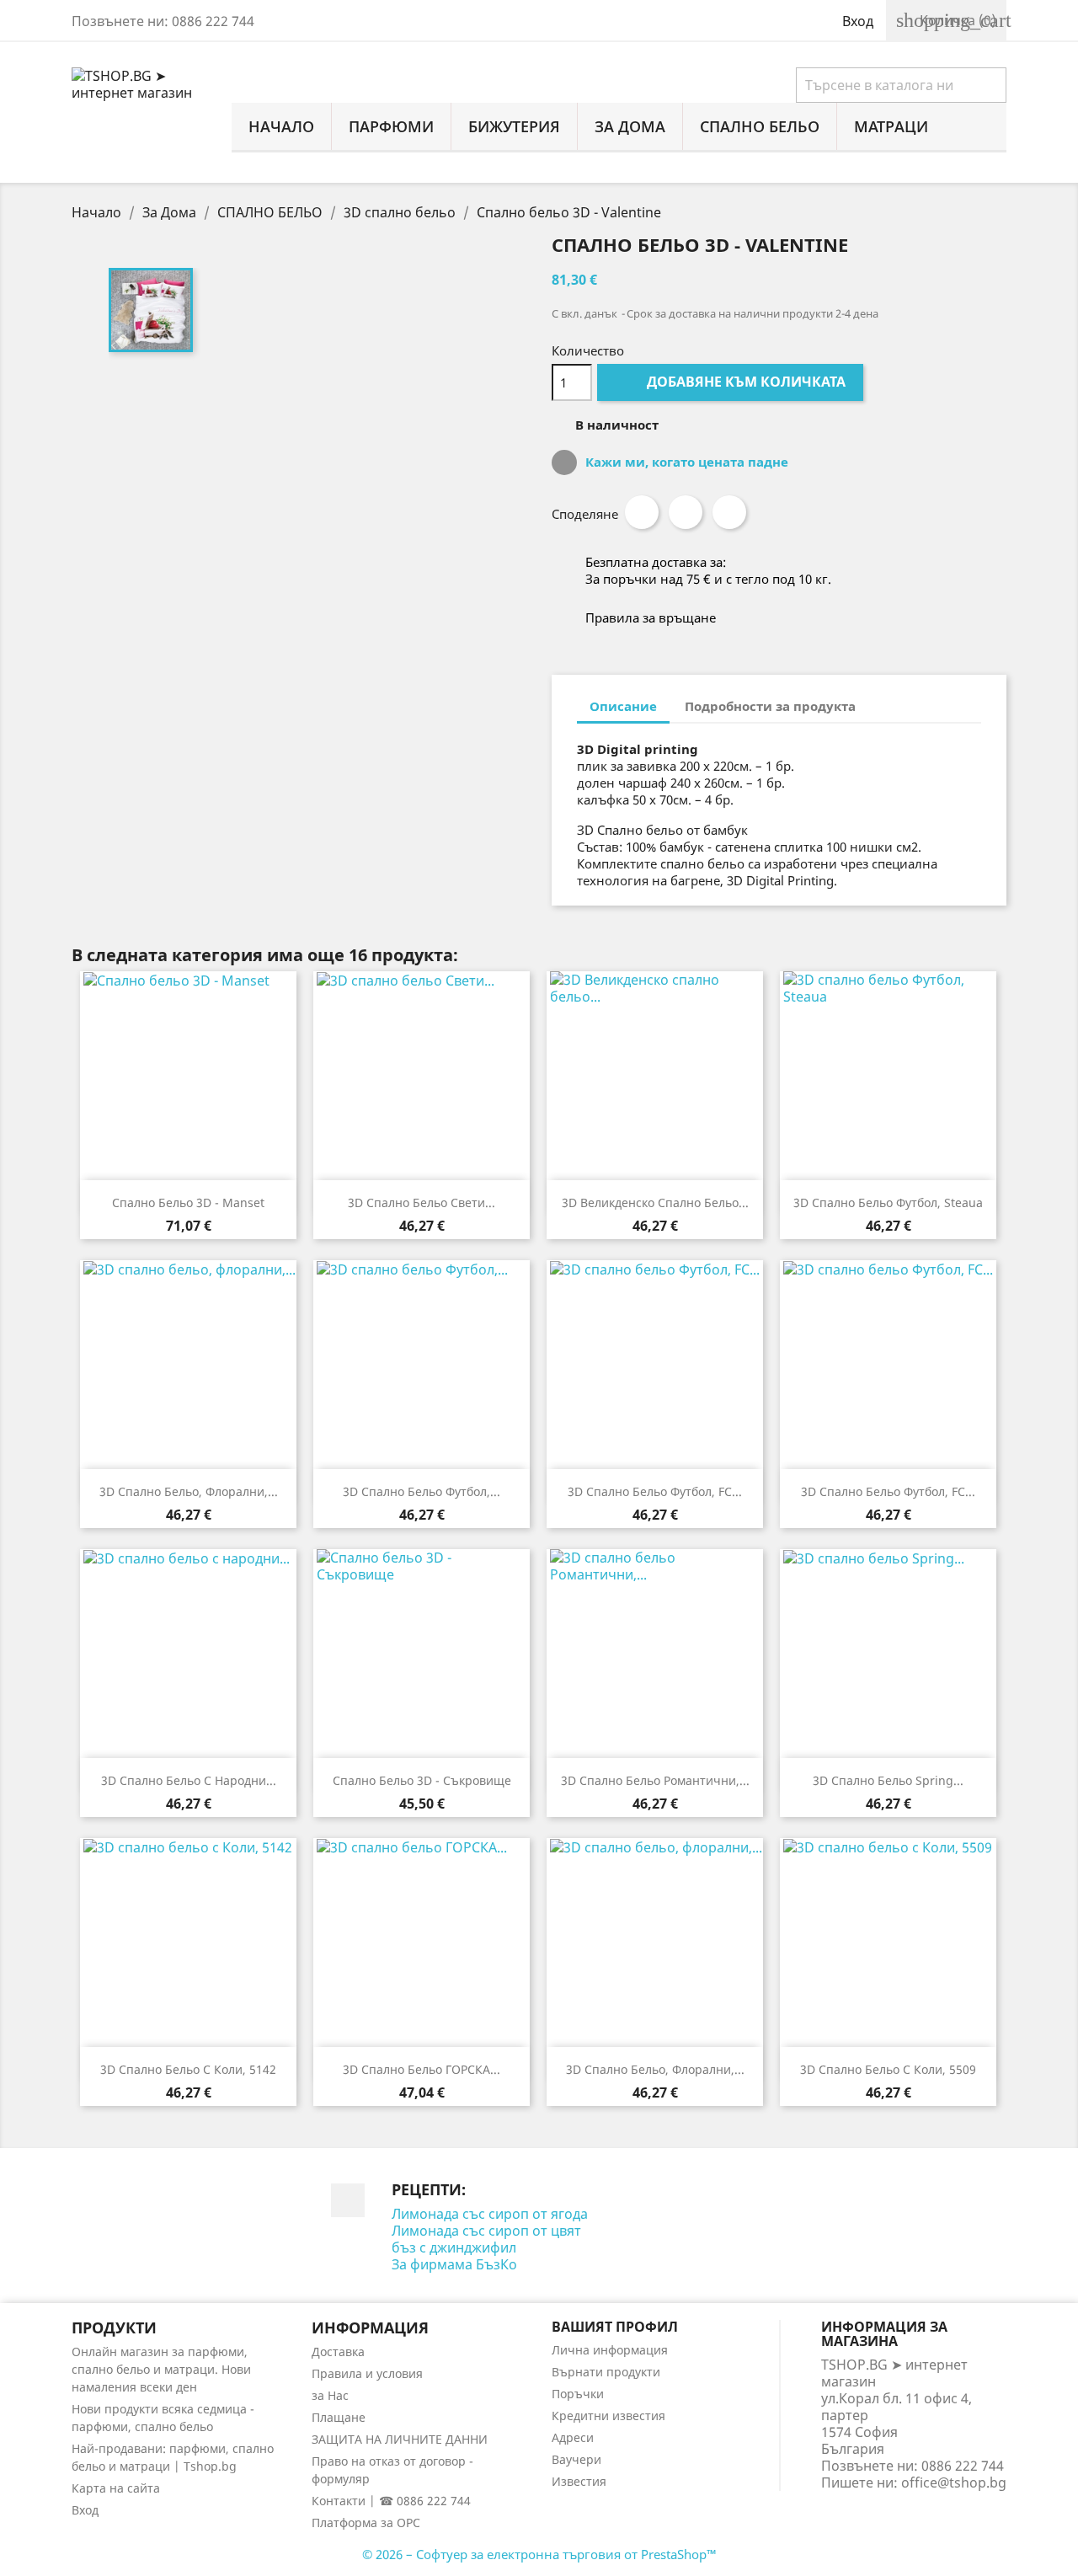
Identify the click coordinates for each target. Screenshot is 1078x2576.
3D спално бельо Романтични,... (655, 1780)
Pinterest (729, 512)
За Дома (630, 126)
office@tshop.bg (954, 2482)
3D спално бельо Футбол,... (422, 1491)
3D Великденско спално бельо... (655, 1202)
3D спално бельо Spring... (888, 1780)
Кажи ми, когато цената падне (685, 462)
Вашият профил (615, 2327)
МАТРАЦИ (891, 126)
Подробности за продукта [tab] (770, 706)
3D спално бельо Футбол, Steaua (888, 1202)
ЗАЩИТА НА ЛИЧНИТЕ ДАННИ (400, 2439)
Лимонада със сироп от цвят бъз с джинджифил (486, 2239)
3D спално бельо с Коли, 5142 (188, 2069)
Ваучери (576, 2459)
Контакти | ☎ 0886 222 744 (391, 2501)
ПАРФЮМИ (391, 126)
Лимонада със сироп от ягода (490, 2214)
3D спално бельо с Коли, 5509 (888, 2069)
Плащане (339, 2417)
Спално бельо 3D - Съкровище (422, 1780)
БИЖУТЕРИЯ (514, 126)
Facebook (348, 2200)
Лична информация (610, 2350)
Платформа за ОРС (366, 2523)
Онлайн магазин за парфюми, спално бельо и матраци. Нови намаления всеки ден (161, 2369)
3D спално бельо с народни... (189, 1780)
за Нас (330, 2395)
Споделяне (642, 512)
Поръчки (578, 2394)
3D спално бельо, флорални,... (189, 1491)
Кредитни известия (608, 2416)
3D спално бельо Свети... (422, 1202)
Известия (579, 2481)
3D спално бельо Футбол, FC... (655, 1491)
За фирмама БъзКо (454, 2264)
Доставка (338, 2352)
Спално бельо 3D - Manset (188, 1202)
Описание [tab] (623, 706)
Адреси (573, 2437)
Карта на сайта (116, 2488)
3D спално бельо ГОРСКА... (422, 2069)
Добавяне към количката (732, 382)
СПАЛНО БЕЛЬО (760, 126)
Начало (281, 126)
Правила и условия (367, 2373)
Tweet (686, 512)
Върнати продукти (606, 2372)
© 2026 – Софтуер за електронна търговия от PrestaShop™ (539, 2554)
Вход (85, 2510)
